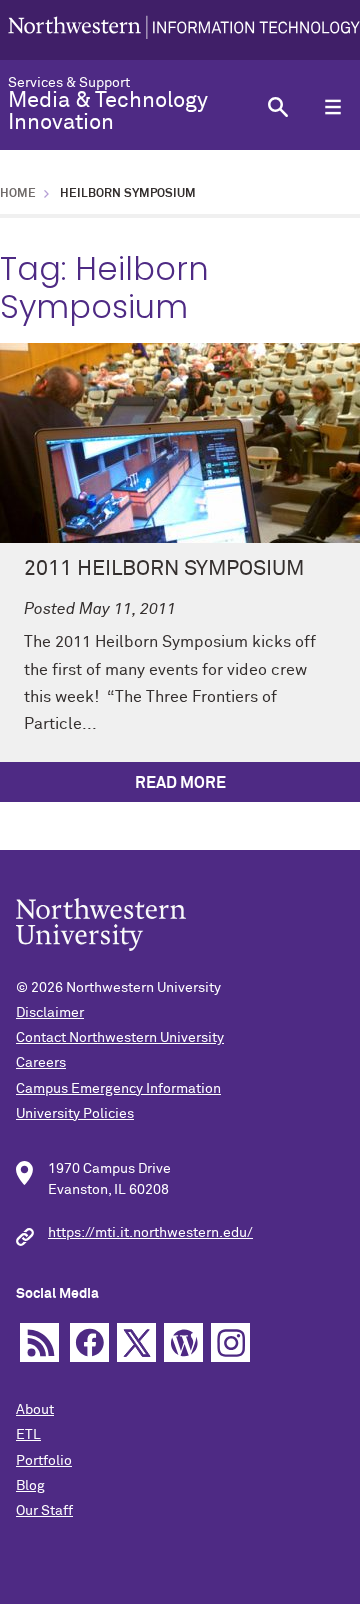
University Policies (75, 1114)
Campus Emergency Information (118, 1089)
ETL (28, 1435)
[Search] (277, 106)
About (35, 1410)
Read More (180, 783)
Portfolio (44, 1461)
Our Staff (44, 1511)
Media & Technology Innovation (108, 112)
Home (18, 194)
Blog (30, 1486)
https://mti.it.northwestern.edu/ (150, 1233)
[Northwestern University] (184, 29)
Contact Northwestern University (120, 1038)
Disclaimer (50, 1013)
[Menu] (332, 106)
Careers (41, 1063)
